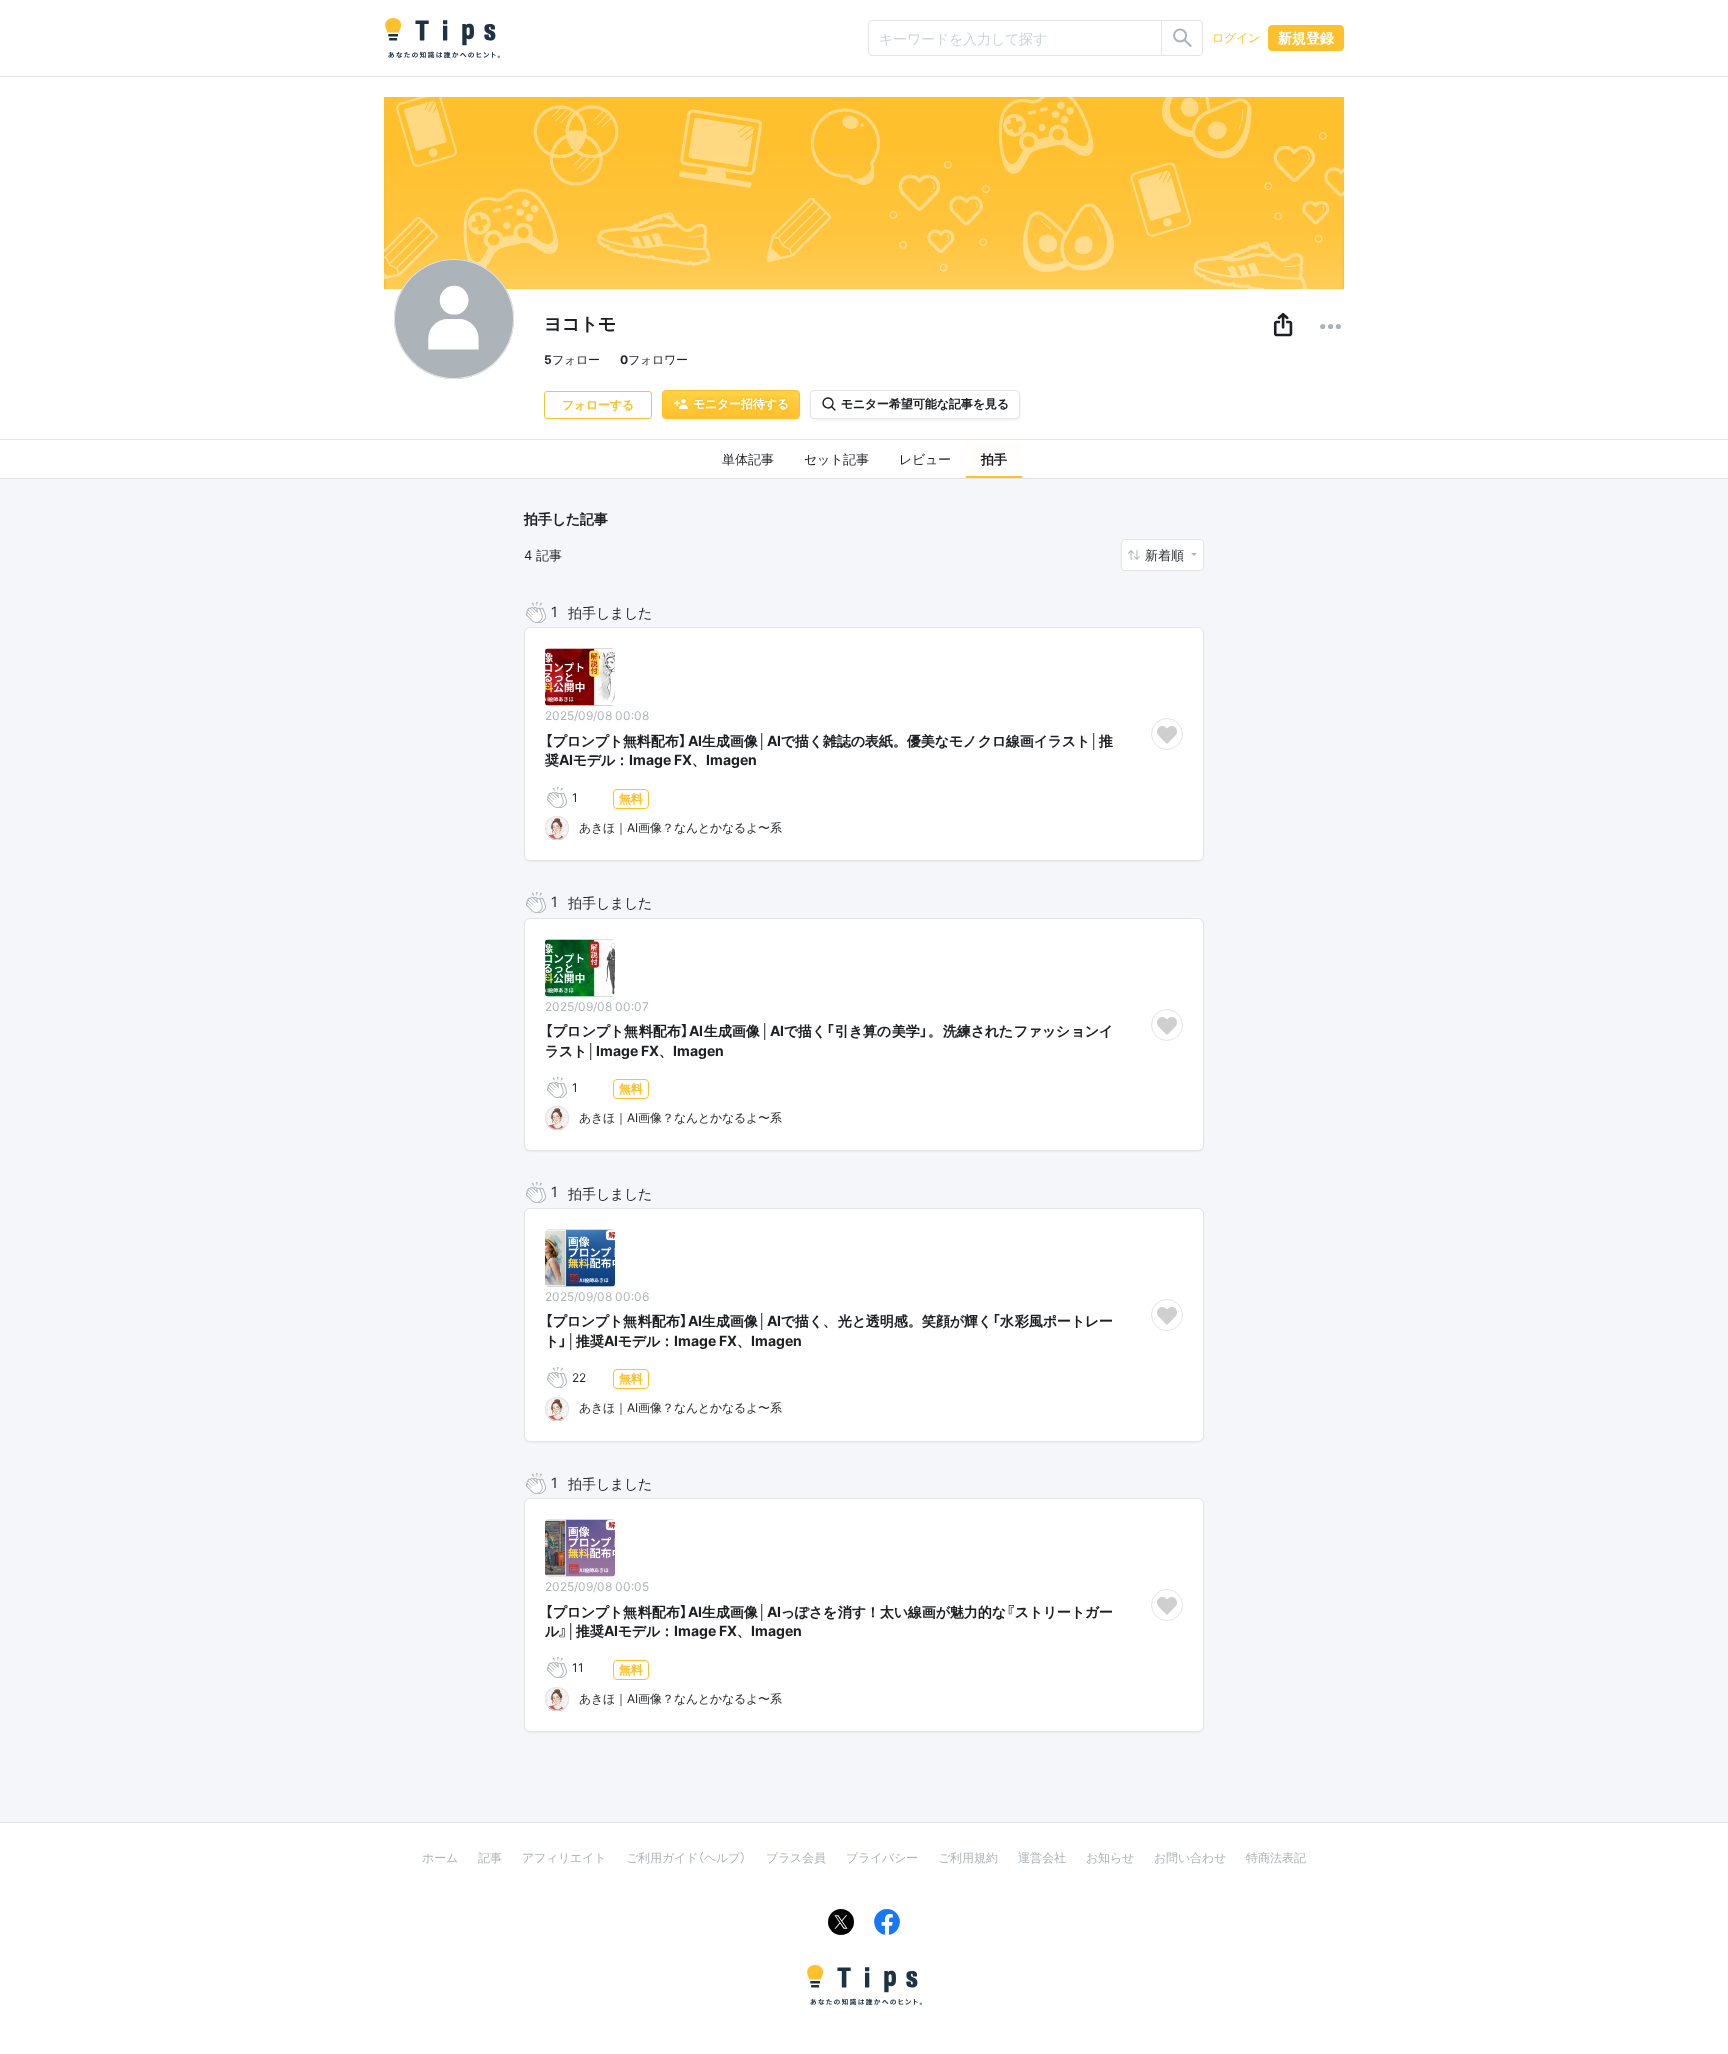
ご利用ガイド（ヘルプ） (686, 1857)
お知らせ (1110, 1857)
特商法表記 (1276, 1857)
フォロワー (654, 359)
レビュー (925, 459)
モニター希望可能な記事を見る (925, 403)
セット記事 (836, 459)
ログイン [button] (1236, 37)
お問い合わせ (1190, 1857)
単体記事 (748, 459)
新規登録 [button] (1306, 37)
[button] (1283, 326)
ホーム (440, 1857)
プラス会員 (796, 1857)
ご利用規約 (968, 1857)
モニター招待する (741, 403)
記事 (490, 1857)
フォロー (572, 359)
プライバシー (882, 1857)
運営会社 (1042, 1857)
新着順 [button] (1166, 555)
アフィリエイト (564, 1857)
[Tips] (442, 38)
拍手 (994, 459)
